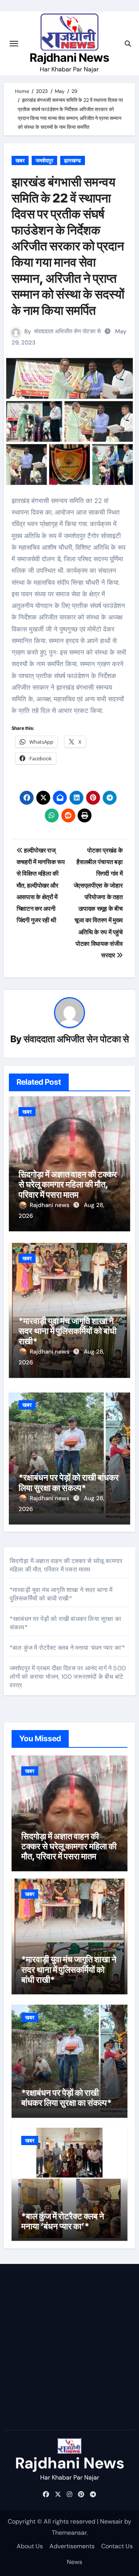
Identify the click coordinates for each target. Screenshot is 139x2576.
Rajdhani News (69, 57)
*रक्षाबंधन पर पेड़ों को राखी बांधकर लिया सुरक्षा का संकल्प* (69, 1482)
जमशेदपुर (44, 160)
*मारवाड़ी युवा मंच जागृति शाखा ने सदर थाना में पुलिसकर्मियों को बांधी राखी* (68, 1331)
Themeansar (69, 2533)
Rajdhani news (50, 1205)
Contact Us (117, 2546)
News (75, 2562)
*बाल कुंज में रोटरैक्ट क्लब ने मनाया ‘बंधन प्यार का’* (67, 1648)
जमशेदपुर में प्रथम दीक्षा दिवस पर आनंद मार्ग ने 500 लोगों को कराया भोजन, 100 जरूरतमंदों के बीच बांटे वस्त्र (68, 1677)
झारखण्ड (73, 160)
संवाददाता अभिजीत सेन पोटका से (67, 331)
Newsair (111, 2521)
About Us (30, 2546)
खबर (20, 160)
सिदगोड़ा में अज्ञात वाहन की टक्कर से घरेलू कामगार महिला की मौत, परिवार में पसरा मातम (68, 1184)
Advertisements (72, 2546)
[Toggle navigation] (14, 44)
